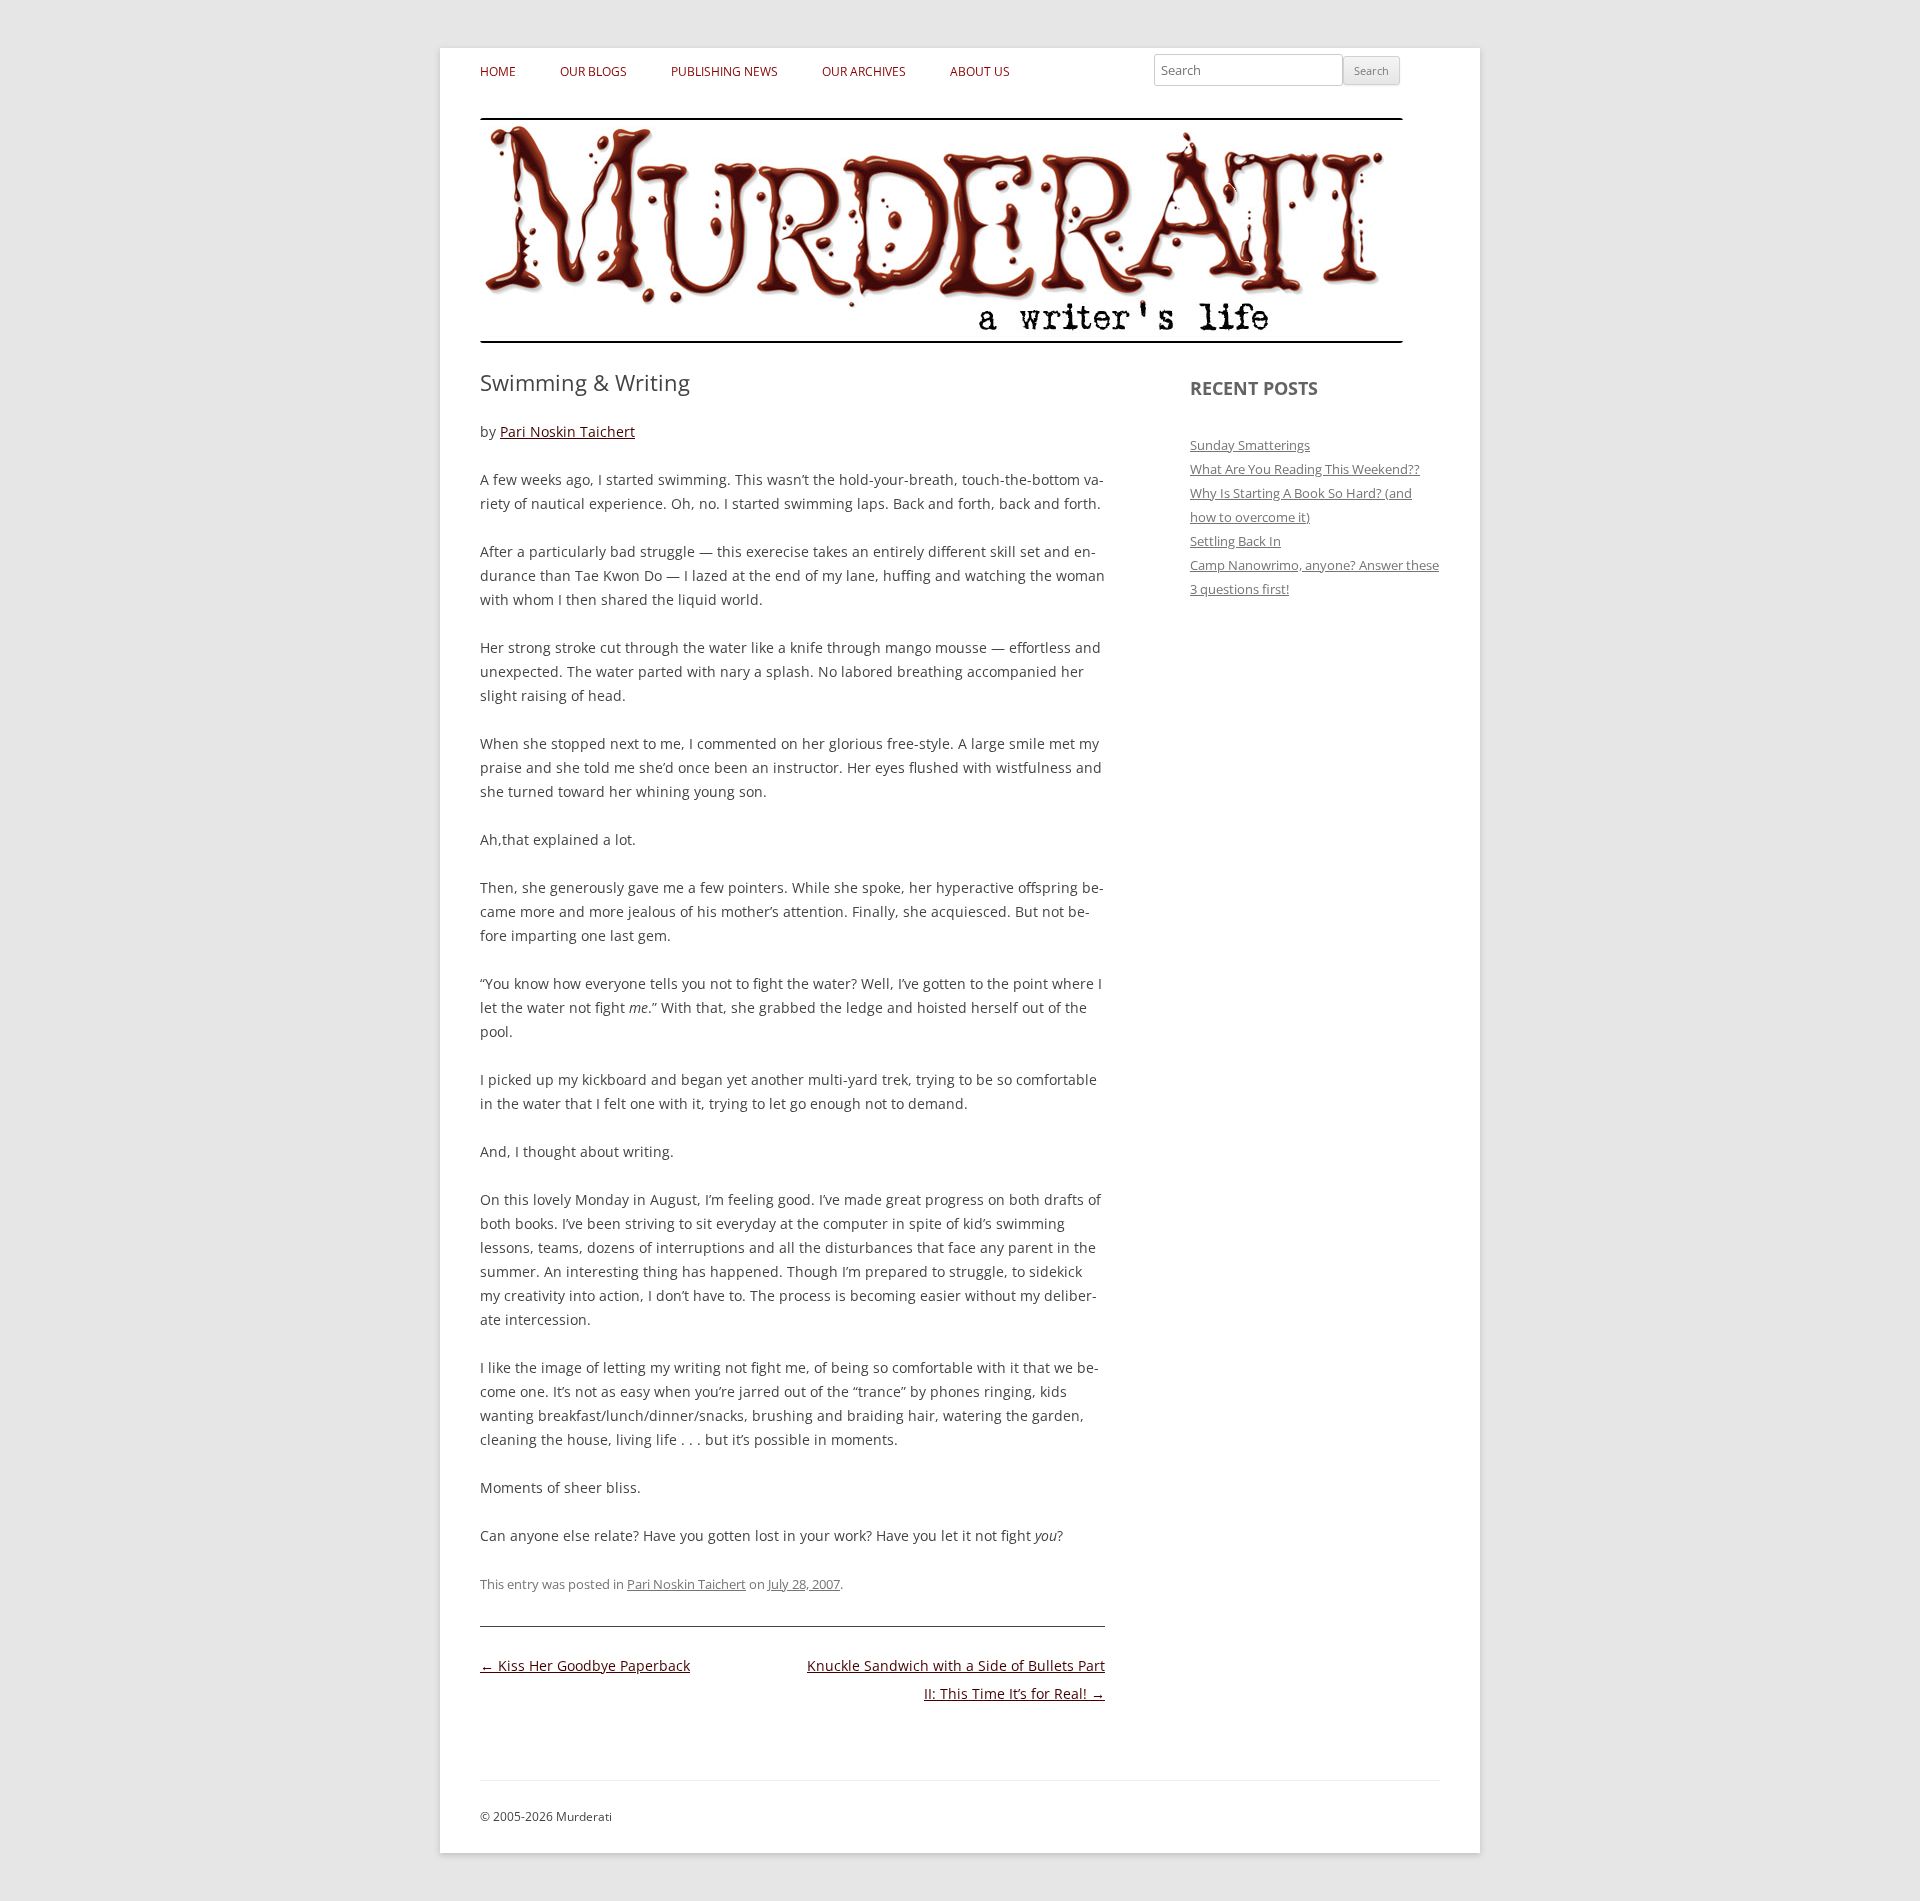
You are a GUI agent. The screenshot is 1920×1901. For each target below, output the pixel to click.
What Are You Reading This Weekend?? (1305, 469)
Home (498, 71)
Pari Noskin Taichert (567, 431)
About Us (980, 71)
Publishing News (724, 71)
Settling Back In (1235, 541)
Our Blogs (593, 71)
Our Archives (864, 71)
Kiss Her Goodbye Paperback (585, 1665)
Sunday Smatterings (1250, 445)
